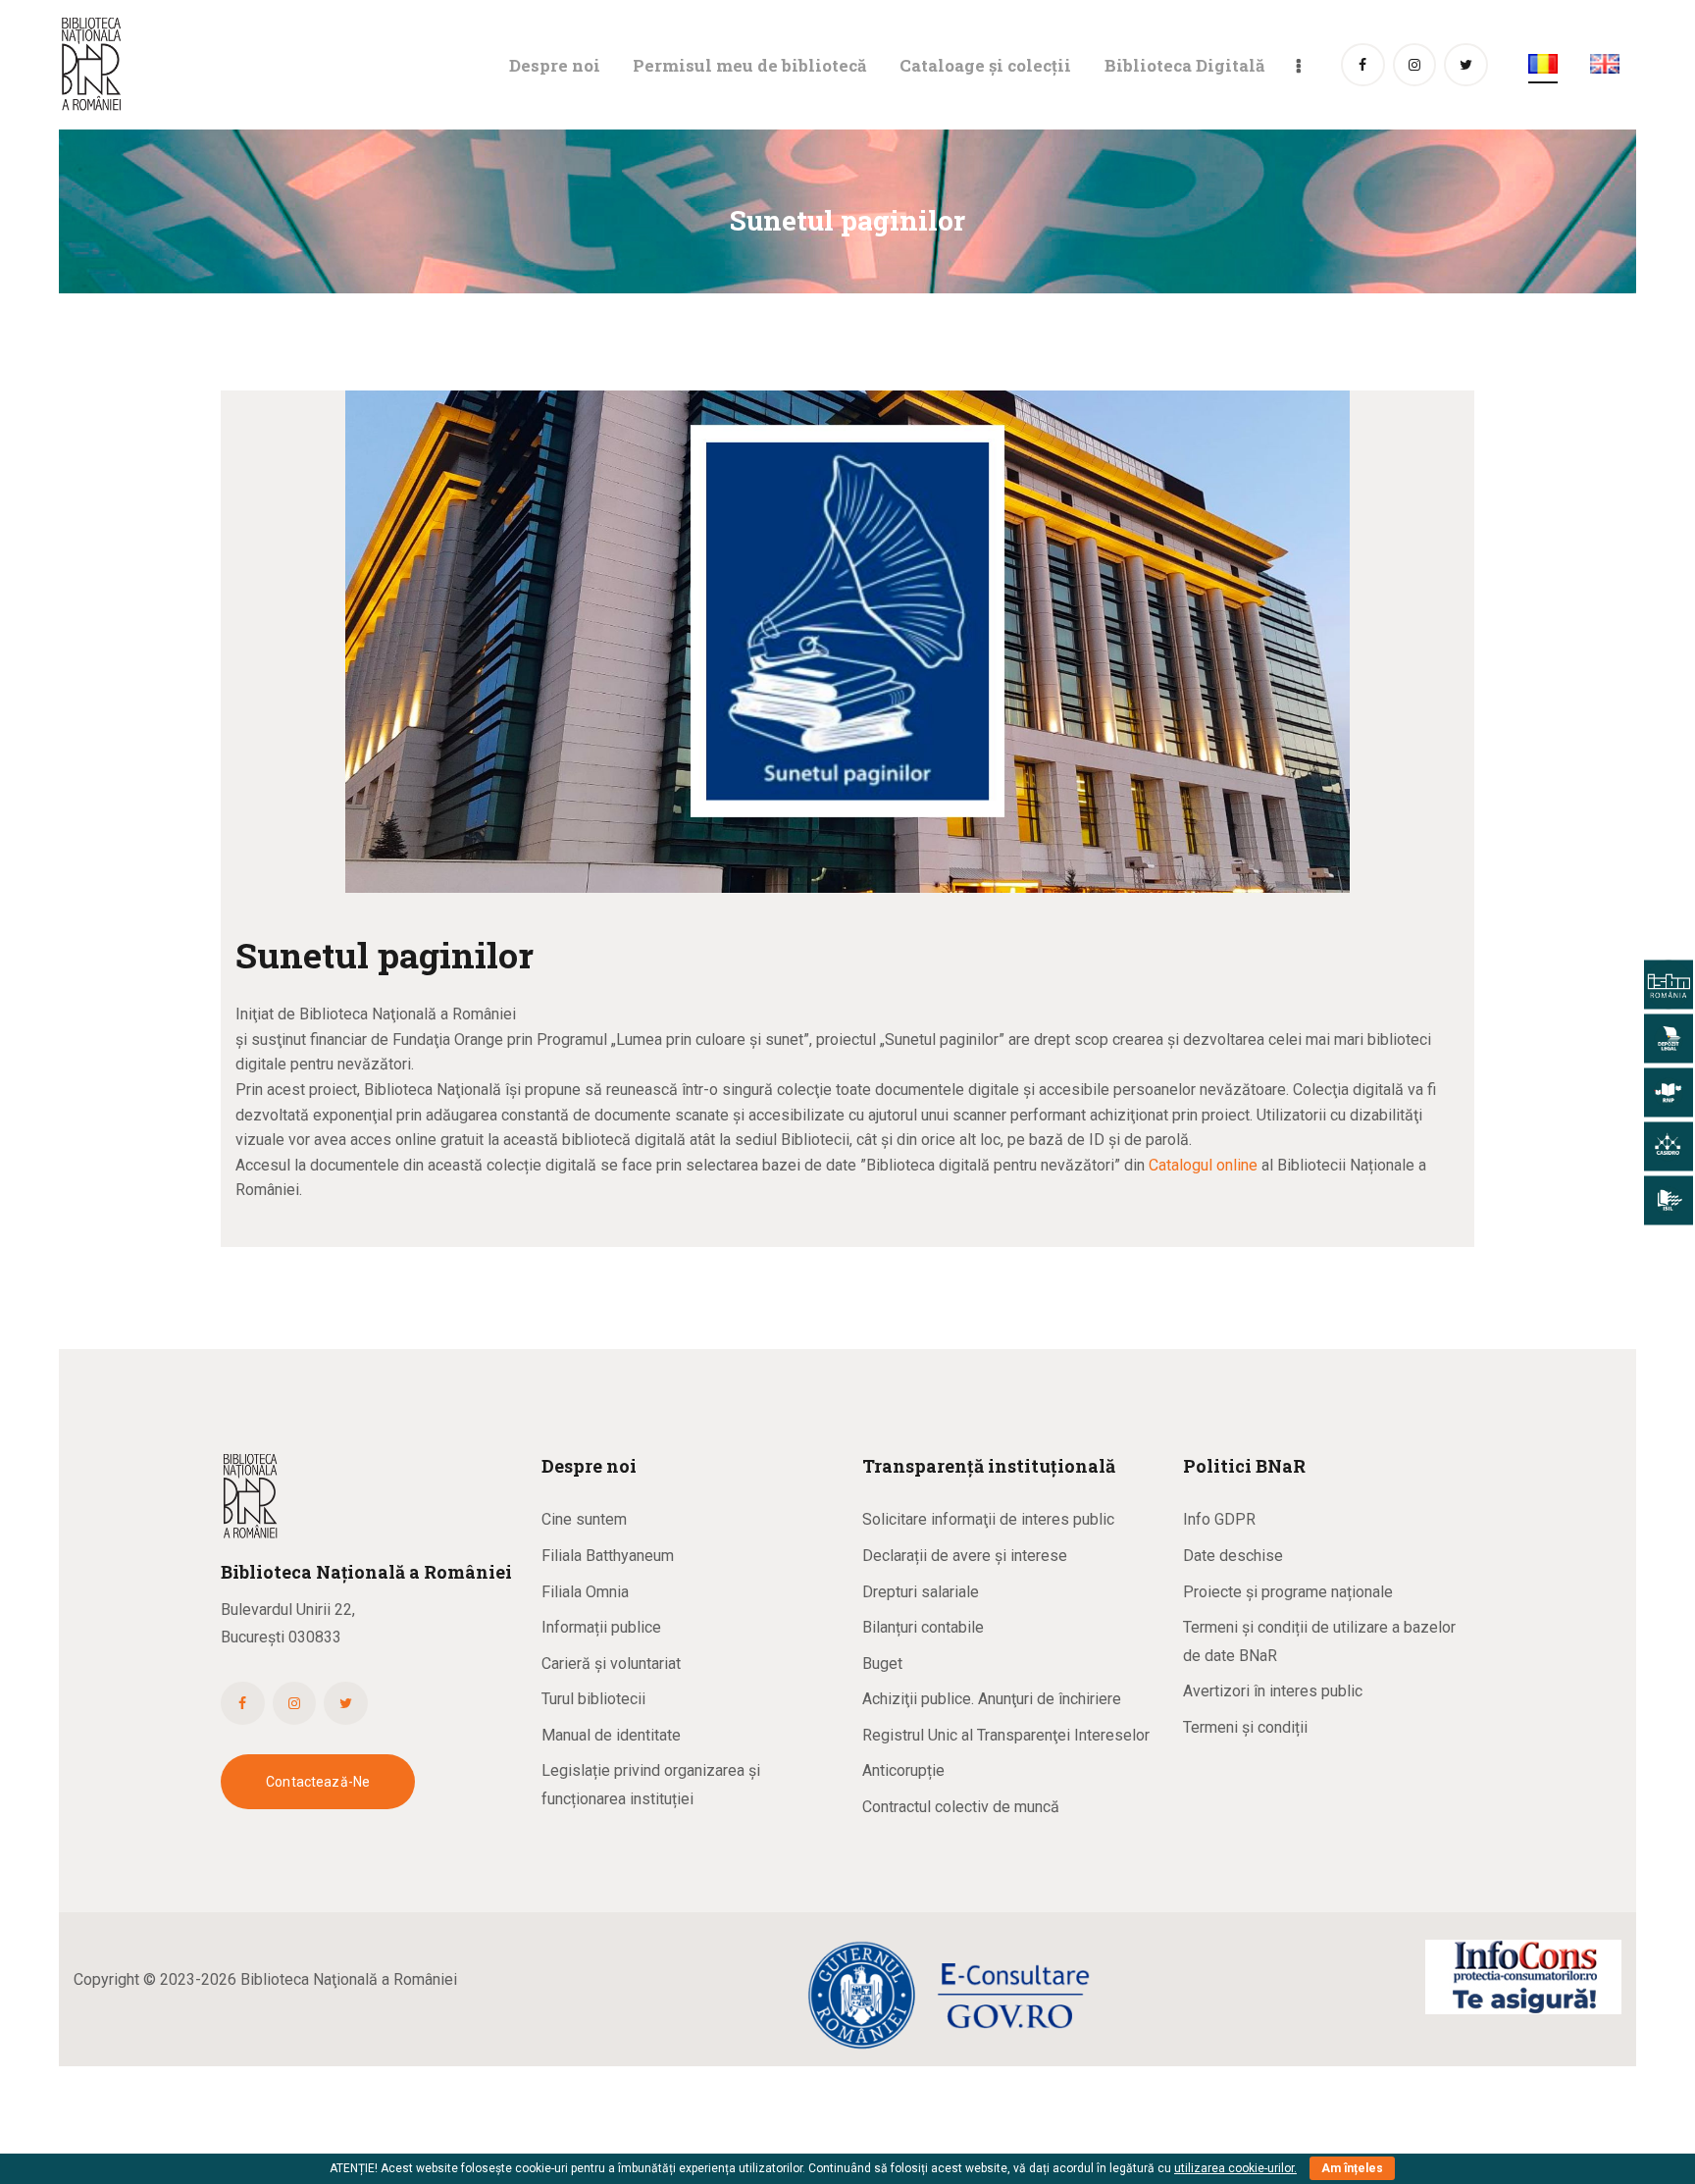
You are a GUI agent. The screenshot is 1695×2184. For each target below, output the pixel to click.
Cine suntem (584, 1519)
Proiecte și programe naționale (1288, 1592)
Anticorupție (903, 1770)
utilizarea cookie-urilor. (1235, 2168)
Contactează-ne (318, 1782)
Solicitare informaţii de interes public (988, 1519)
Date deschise (1233, 1556)
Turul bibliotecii (593, 1699)
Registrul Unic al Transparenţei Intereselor (1006, 1735)
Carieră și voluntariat (611, 1664)
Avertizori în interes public (1273, 1691)
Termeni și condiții (1245, 1727)
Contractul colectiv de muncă (961, 1807)
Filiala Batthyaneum (608, 1556)
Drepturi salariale (921, 1592)
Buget (882, 1664)
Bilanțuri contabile (923, 1627)
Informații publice (601, 1627)
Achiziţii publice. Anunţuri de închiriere (992, 1699)
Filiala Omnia (585, 1592)
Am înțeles (1352, 2168)
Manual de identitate (611, 1735)
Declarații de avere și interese (965, 1556)
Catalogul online (1203, 1165)
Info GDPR (1219, 1519)
